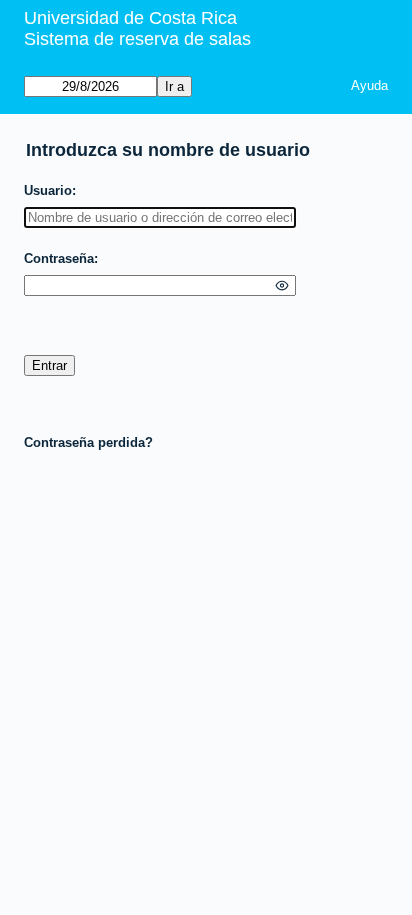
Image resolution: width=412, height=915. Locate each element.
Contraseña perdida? (88, 442)
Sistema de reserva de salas (137, 39)
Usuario (48, 190)
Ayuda (369, 85)
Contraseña (59, 258)
